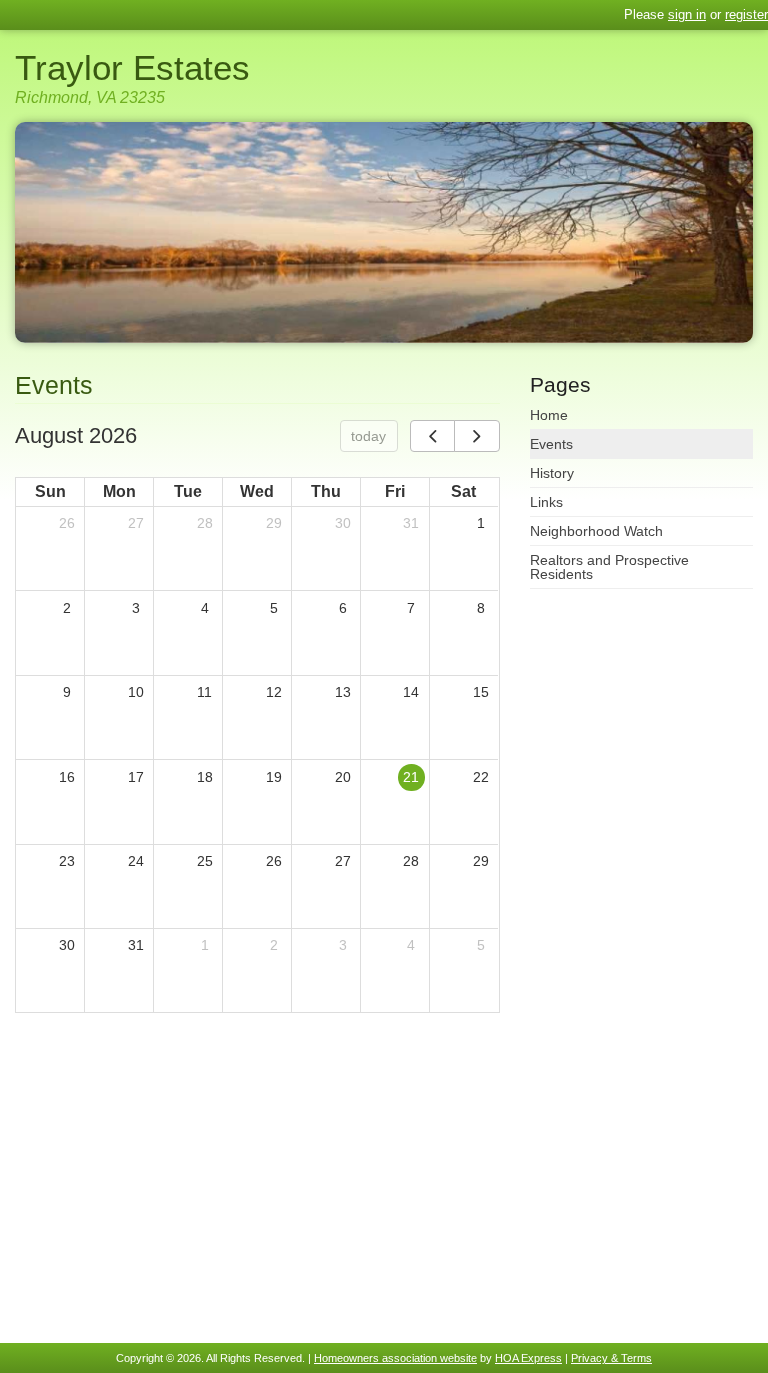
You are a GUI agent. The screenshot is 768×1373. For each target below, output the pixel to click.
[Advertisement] (257, 1183)
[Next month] (476, 436)
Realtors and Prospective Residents (609, 567)
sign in (687, 14)
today (368, 436)
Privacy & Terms (611, 1358)
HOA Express (528, 1358)
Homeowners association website (395, 1358)
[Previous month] (432, 436)
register (746, 14)
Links (546, 502)
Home (549, 415)
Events (551, 444)
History (552, 473)
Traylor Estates (132, 67)
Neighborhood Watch (596, 531)
